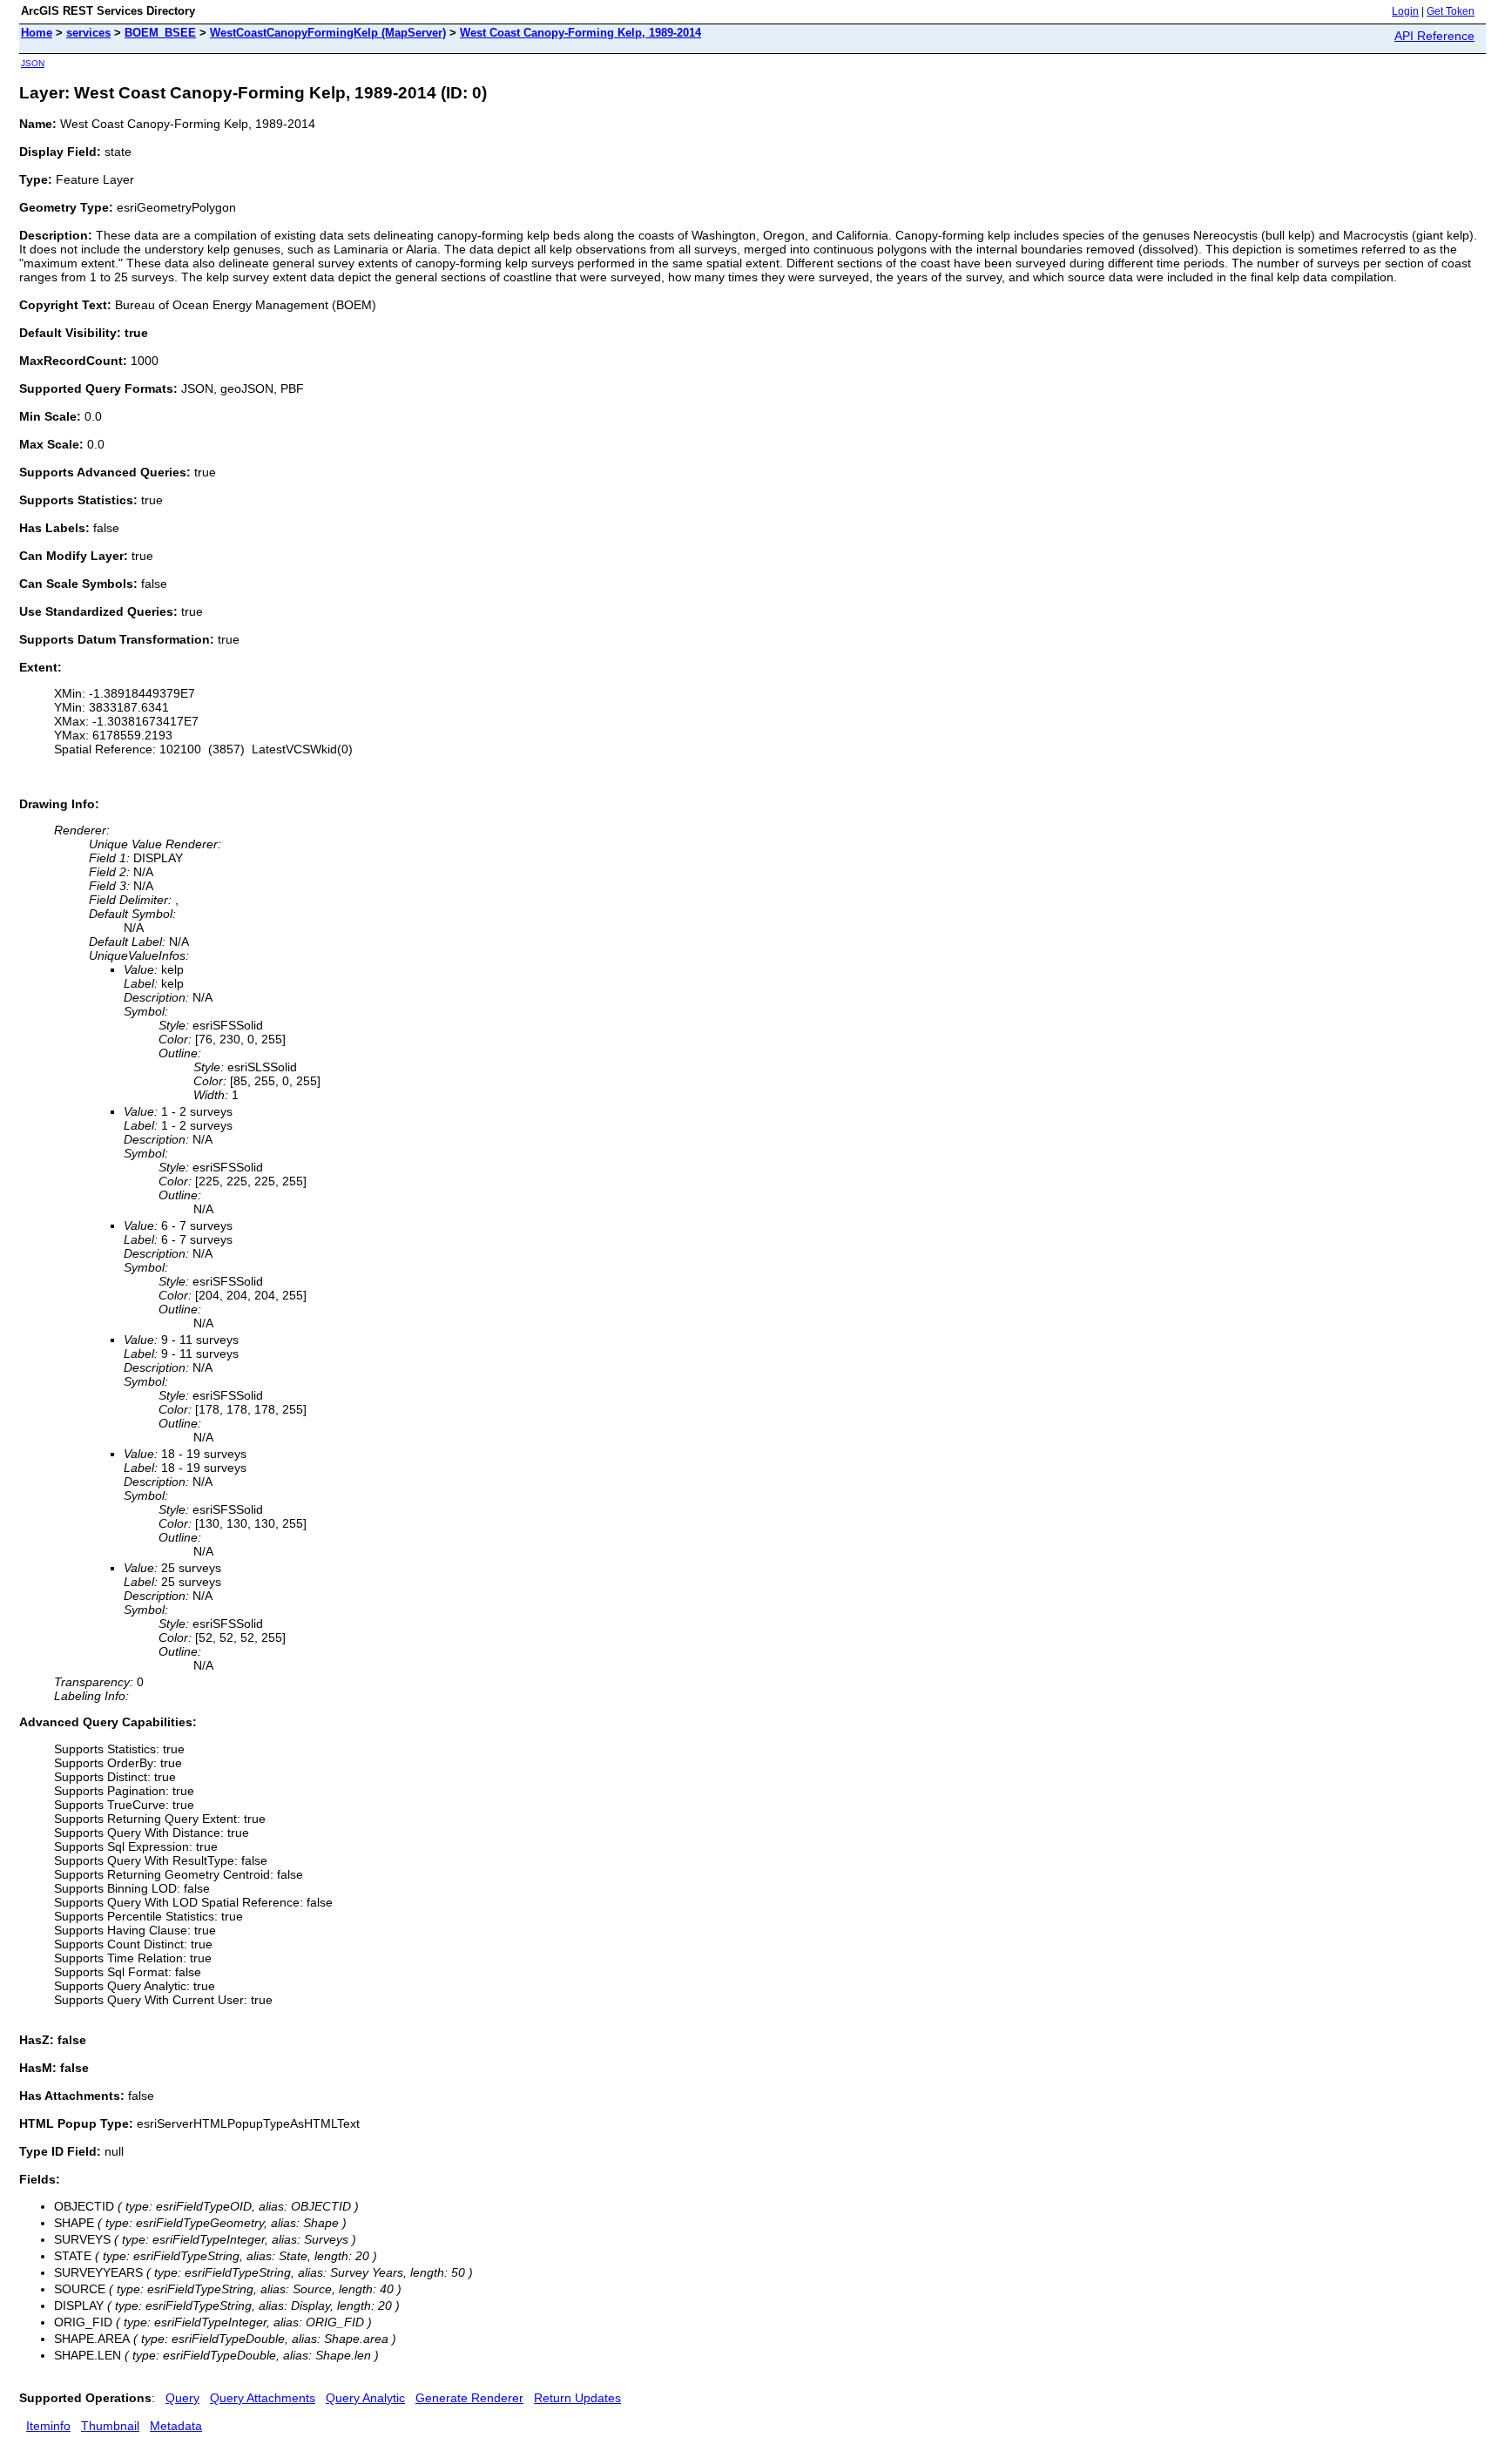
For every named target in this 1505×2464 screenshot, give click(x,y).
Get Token (1451, 11)
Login (1405, 11)
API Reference (1434, 36)
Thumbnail (110, 2426)
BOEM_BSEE (160, 33)
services (88, 33)
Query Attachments (263, 2398)
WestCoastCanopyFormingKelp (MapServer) (328, 33)
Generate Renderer (469, 2398)
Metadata (176, 2426)
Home (37, 33)
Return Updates (577, 2398)
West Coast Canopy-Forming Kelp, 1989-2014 (580, 33)
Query (182, 2398)
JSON (33, 63)
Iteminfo (48, 2426)
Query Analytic (365, 2398)
